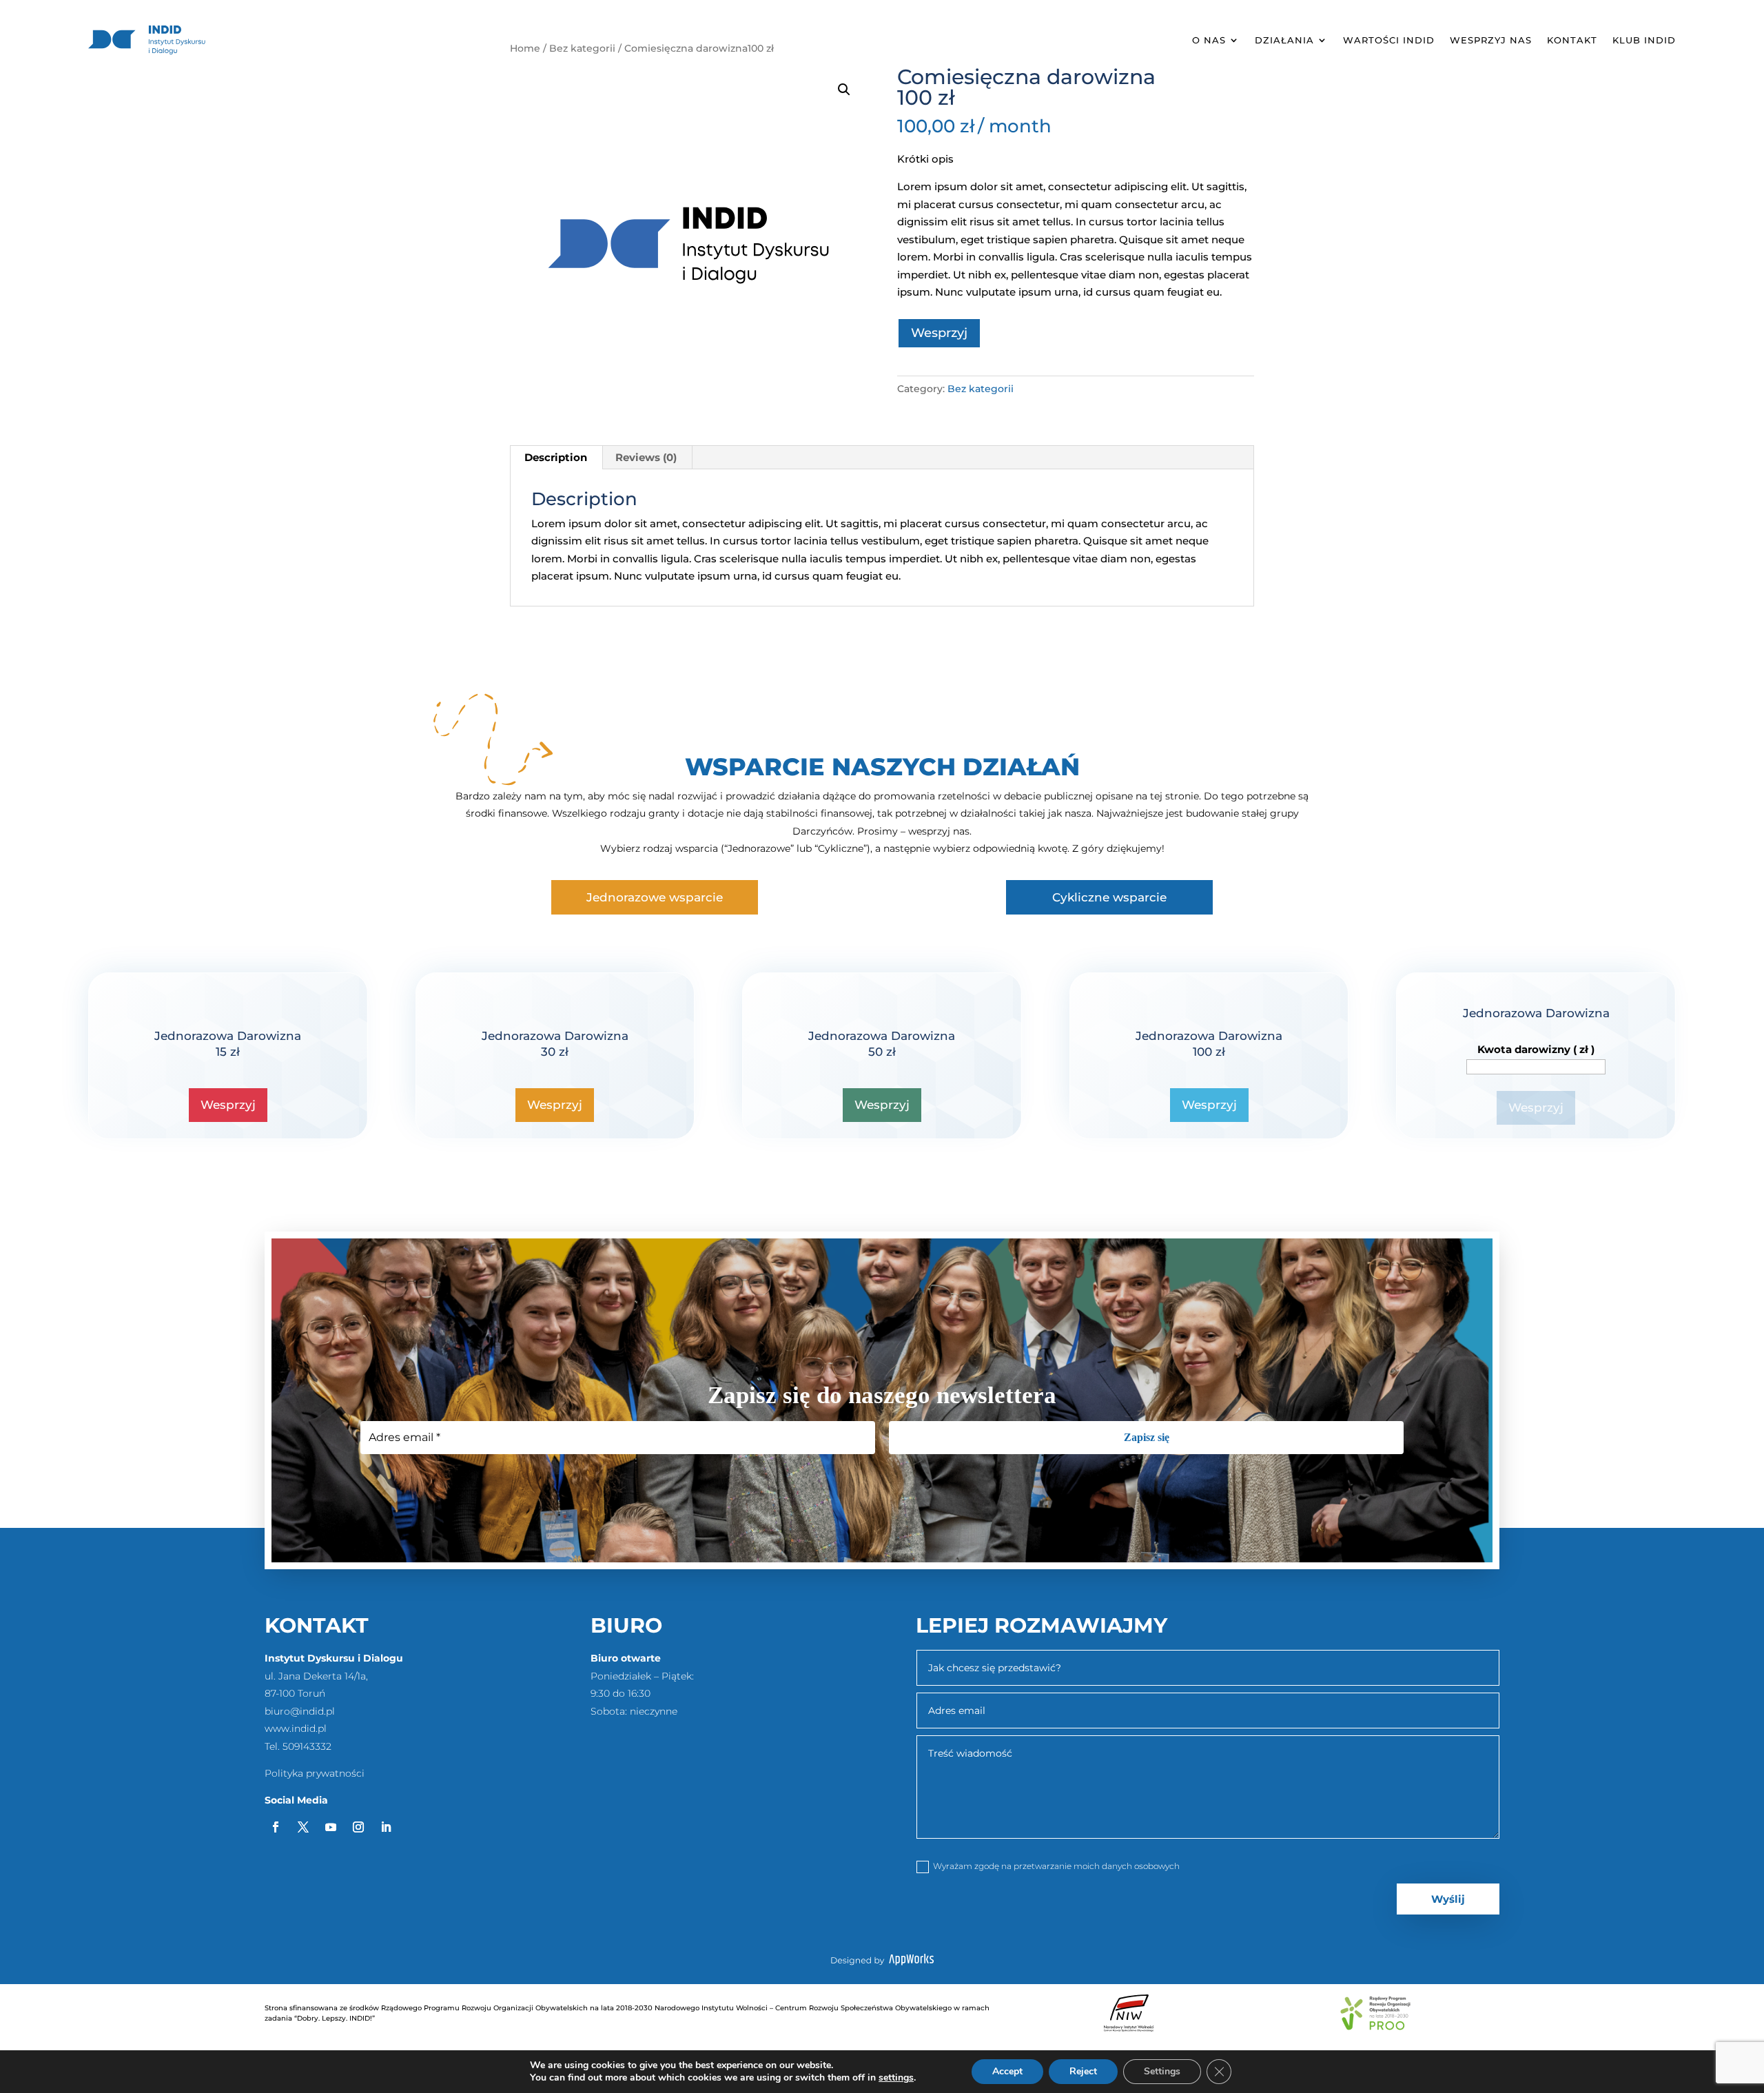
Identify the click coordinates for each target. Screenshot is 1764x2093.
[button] (844, 90)
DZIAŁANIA (1284, 40)
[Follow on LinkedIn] (386, 1827)
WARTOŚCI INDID (1389, 40)
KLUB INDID (1644, 40)
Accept (1007, 2071)
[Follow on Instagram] (358, 1827)
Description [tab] (556, 457)
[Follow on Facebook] (276, 1827)
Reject (1083, 2071)
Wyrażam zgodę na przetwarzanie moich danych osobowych (1056, 1866)
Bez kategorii (981, 389)
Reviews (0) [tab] (646, 457)
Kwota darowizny (1536, 1049)
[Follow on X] (303, 1827)
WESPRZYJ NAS (1491, 40)
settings (896, 2078)
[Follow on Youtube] (331, 1827)
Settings (1162, 2071)
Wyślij (1448, 1899)
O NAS (1209, 40)
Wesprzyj (939, 333)
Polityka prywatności (315, 1773)
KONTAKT (1572, 40)
